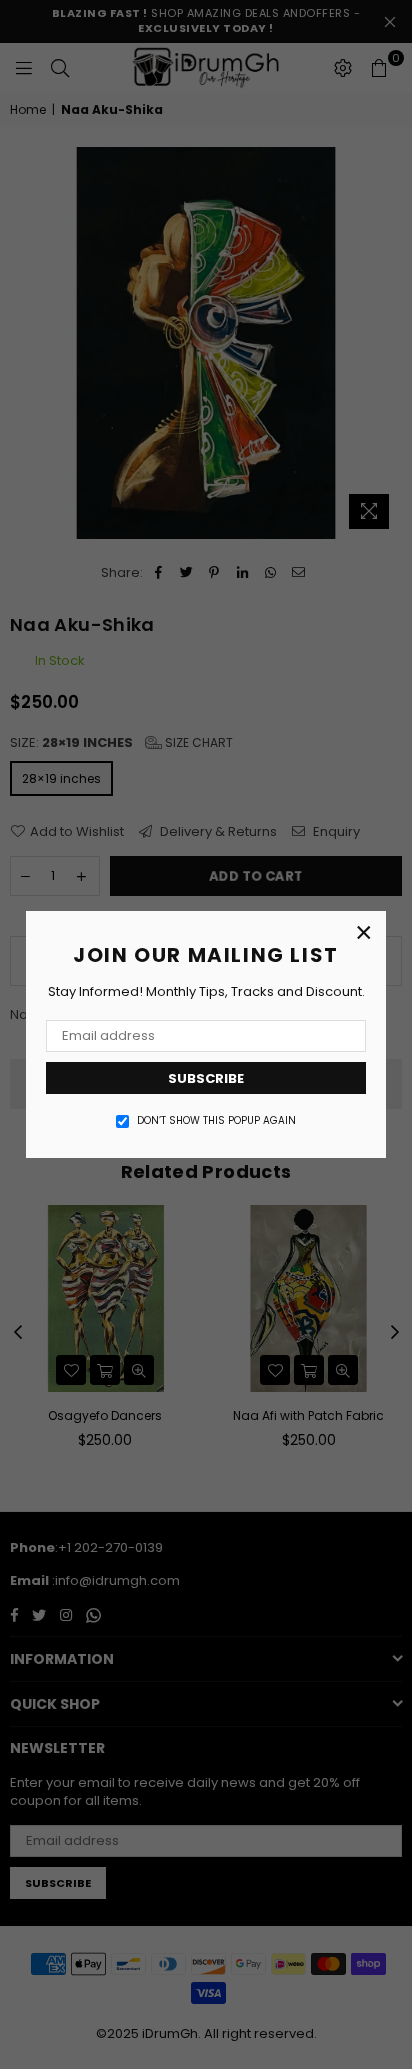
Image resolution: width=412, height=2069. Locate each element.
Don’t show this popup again (216, 1121)
